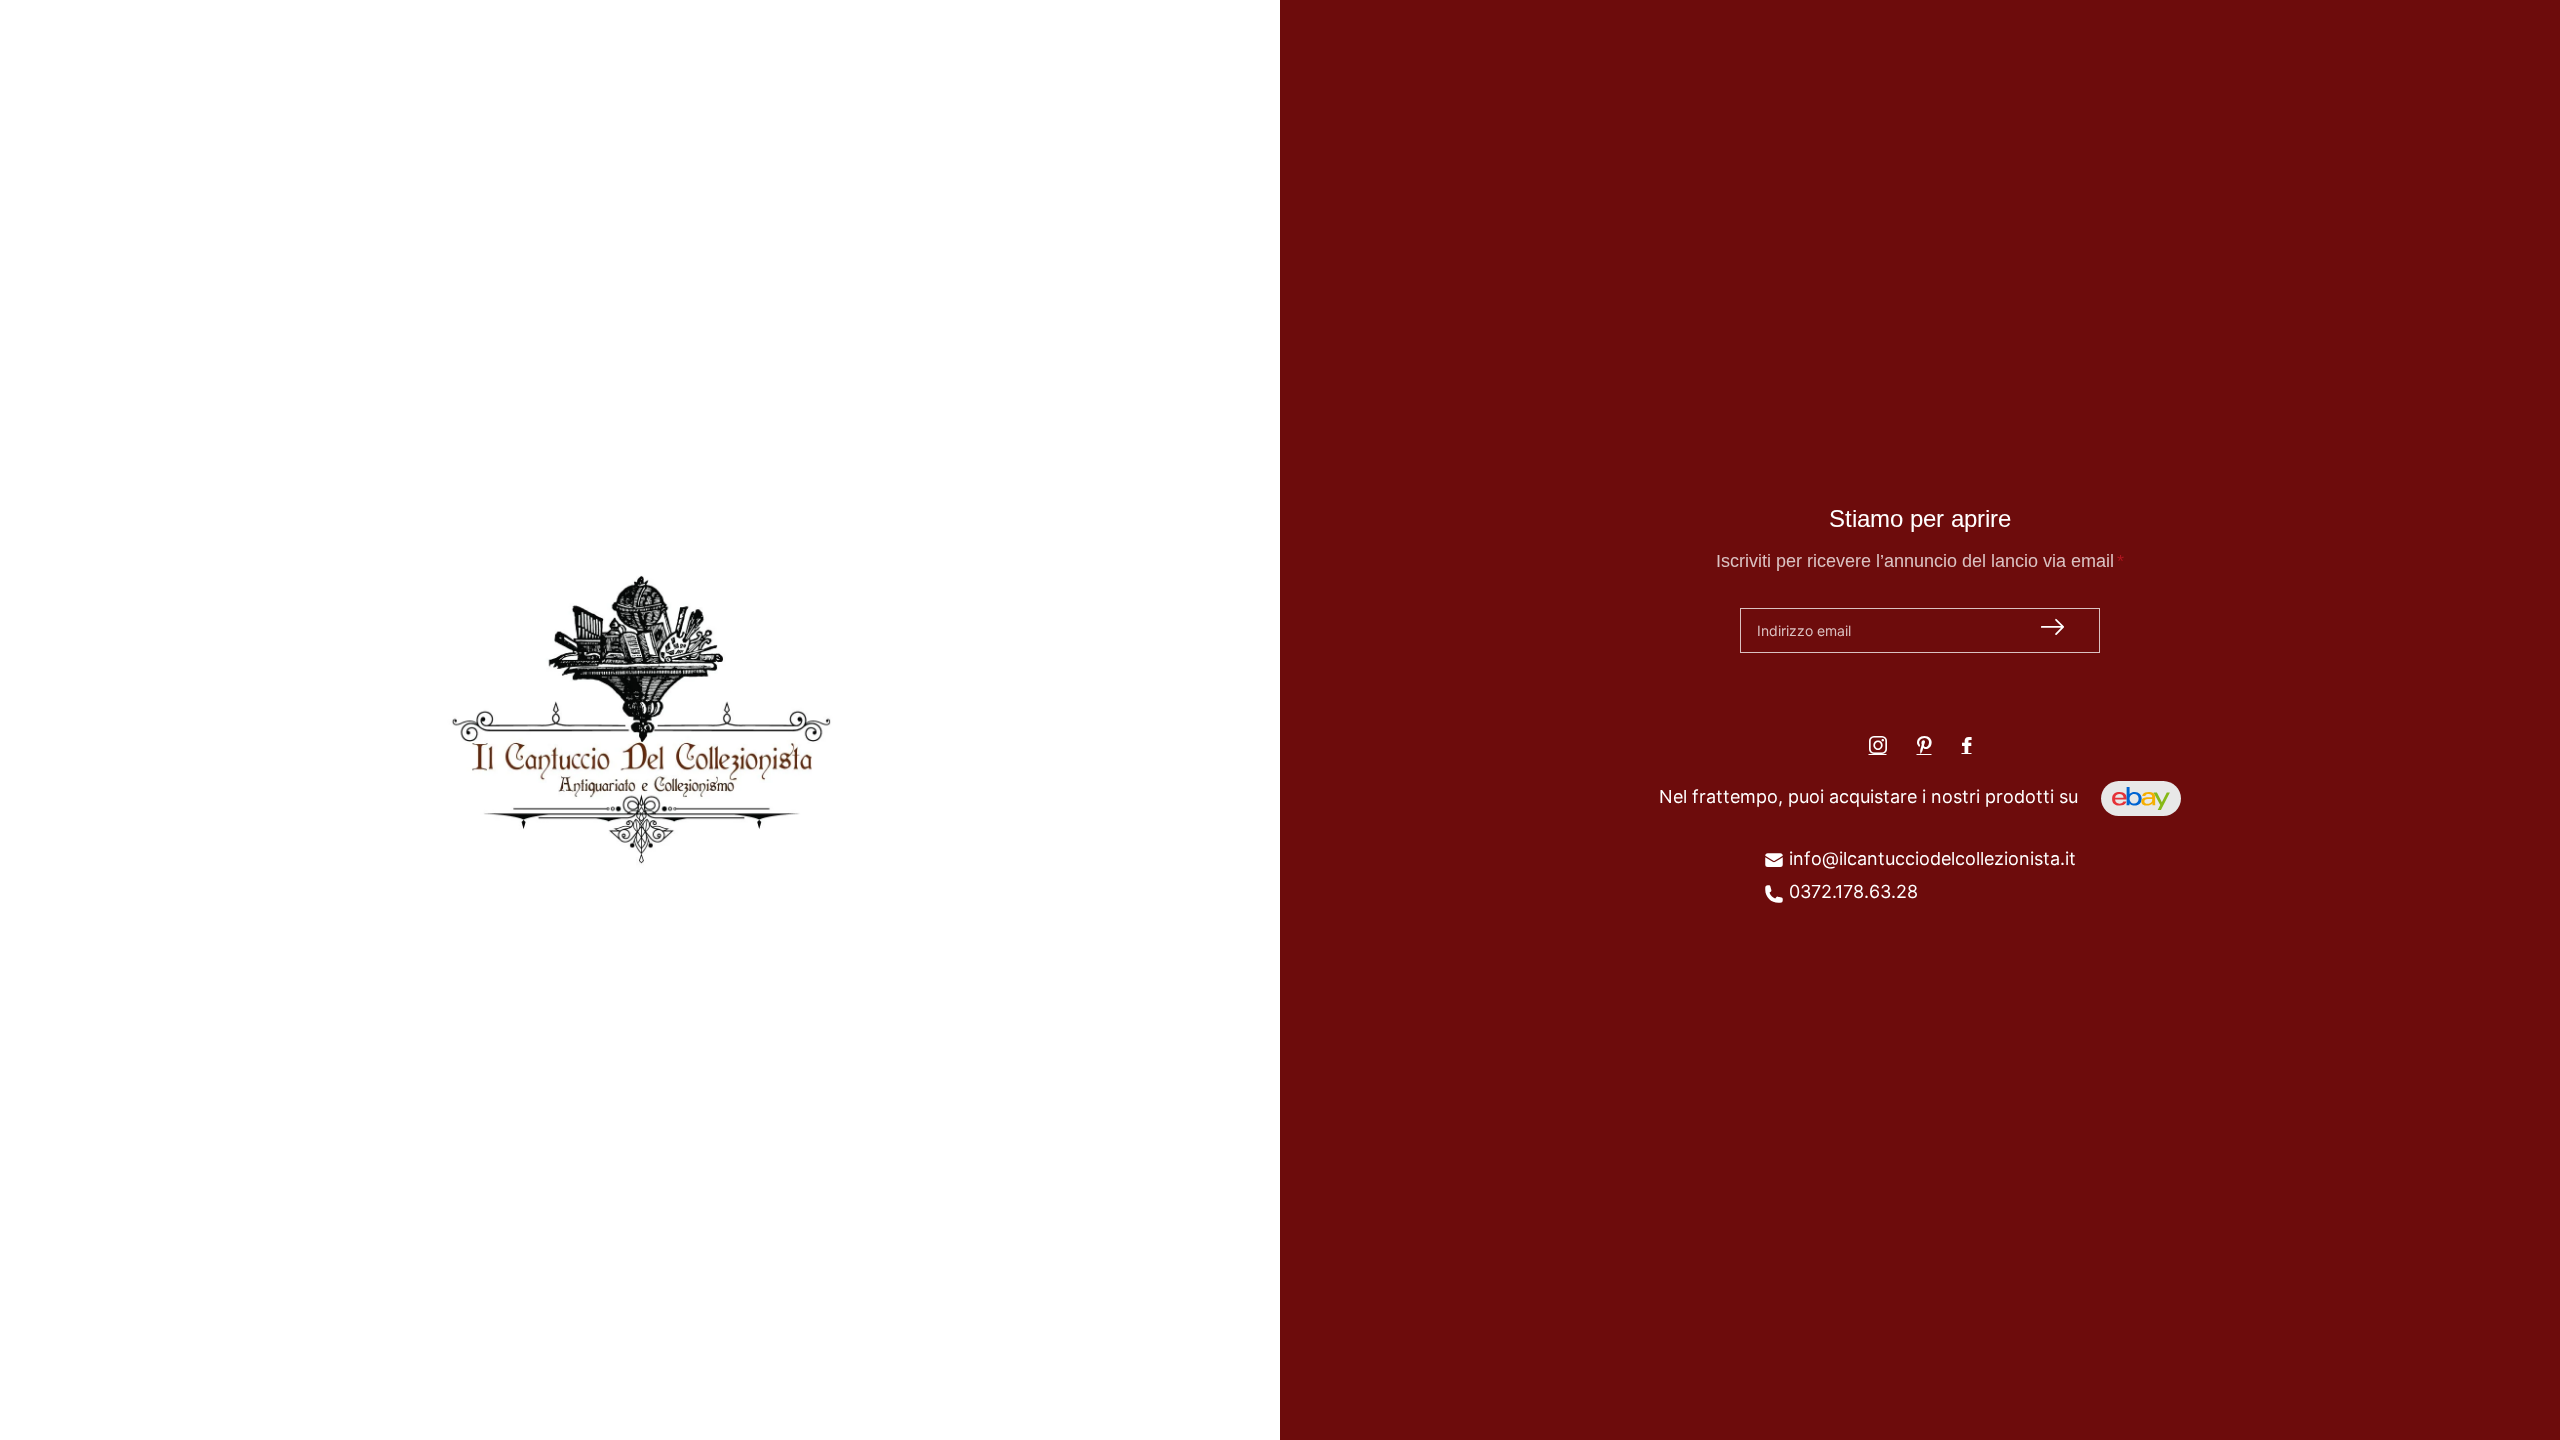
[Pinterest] (1924, 745)
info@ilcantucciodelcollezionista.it (1930, 858)
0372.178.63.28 (1851, 891)
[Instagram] (1878, 745)
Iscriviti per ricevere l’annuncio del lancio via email (1920, 561)
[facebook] (1967, 745)
